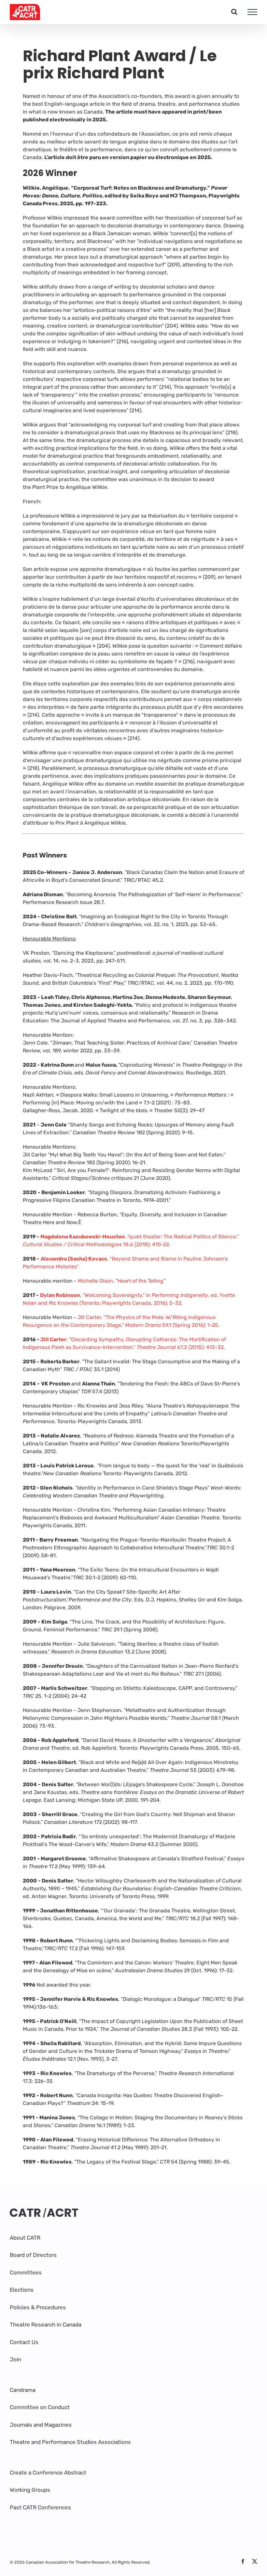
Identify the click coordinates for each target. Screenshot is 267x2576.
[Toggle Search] (234, 12)
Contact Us (24, 2342)
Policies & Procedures (38, 2307)
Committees (26, 2273)
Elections (22, 2290)
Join (15, 2359)
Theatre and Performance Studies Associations (70, 2442)
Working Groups (30, 2490)
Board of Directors (33, 2255)
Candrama (23, 2390)
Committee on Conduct (40, 2407)
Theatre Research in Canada (46, 2325)
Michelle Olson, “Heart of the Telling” (122, 1281)
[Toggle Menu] (252, 12)
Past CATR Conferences (40, 2507)
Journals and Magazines (41, 2425)
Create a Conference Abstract (48, 2473)
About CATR (25, 2238)
